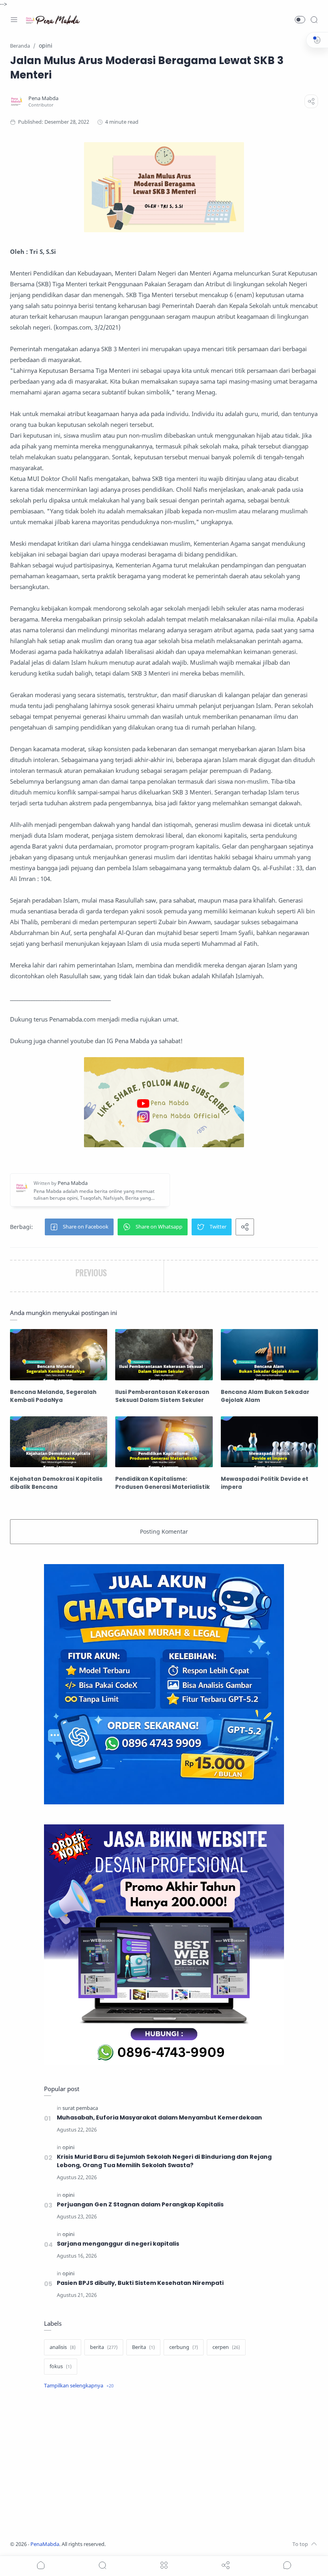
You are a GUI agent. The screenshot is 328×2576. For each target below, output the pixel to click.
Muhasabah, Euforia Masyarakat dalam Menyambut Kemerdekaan (159, 2118)
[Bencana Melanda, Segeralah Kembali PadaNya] (59, 1354)
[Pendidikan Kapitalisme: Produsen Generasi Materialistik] (164, 1442)
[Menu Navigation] (14, 20)
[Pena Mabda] (43, 98)
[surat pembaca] (80, 2108)
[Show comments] (287, 2565)
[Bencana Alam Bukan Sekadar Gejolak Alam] (269, 1354)
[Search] (314, 20)
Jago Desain (159, 2544)
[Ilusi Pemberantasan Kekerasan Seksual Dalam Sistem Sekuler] (164, 1354)
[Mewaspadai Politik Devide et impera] (269, 1442)
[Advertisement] (164, 2466)
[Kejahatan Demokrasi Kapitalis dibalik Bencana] (59, 1442)
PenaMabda (45, 2544)
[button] (300, 20)
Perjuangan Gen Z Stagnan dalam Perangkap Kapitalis (140, 2204)
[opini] (68, 2147)
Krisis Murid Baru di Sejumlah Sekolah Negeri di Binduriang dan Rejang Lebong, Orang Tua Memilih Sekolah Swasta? (164, 2161)
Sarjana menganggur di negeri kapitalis (118, 2244)
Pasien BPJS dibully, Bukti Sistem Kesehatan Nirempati (140, 2283)
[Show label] (79, 2386)
